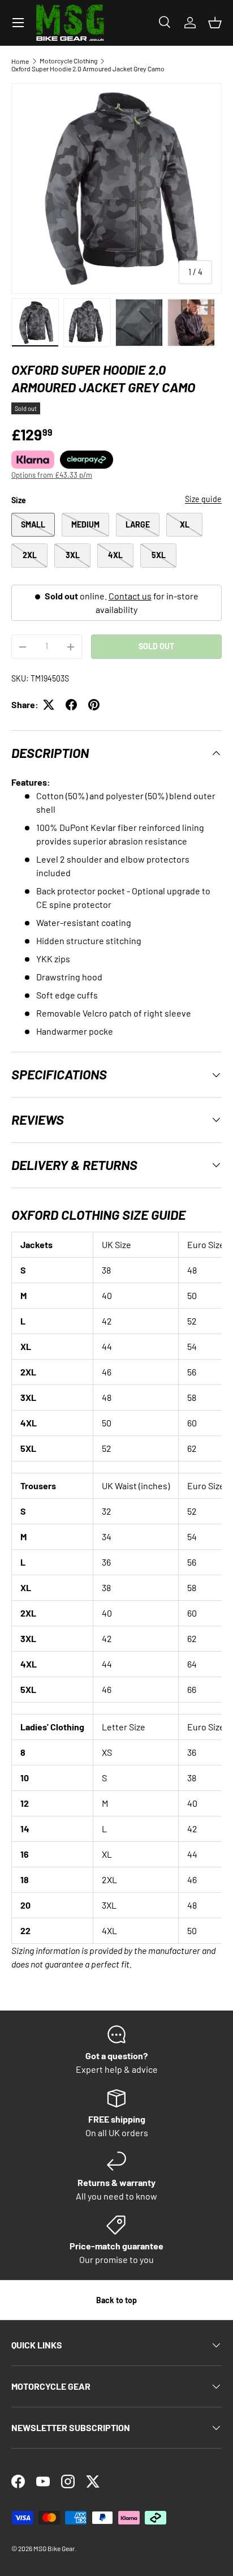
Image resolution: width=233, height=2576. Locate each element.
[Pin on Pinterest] (94, 705)
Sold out (156, 646)
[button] (215, 23)
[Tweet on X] (49, 705)
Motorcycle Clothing (68, 61)
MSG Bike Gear (54, 2548)
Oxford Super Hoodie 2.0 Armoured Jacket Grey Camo (88, 68)
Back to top (116, 2300)
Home (20, 61)
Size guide (203, 499)
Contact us (130, 596)
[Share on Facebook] (71, 705)
